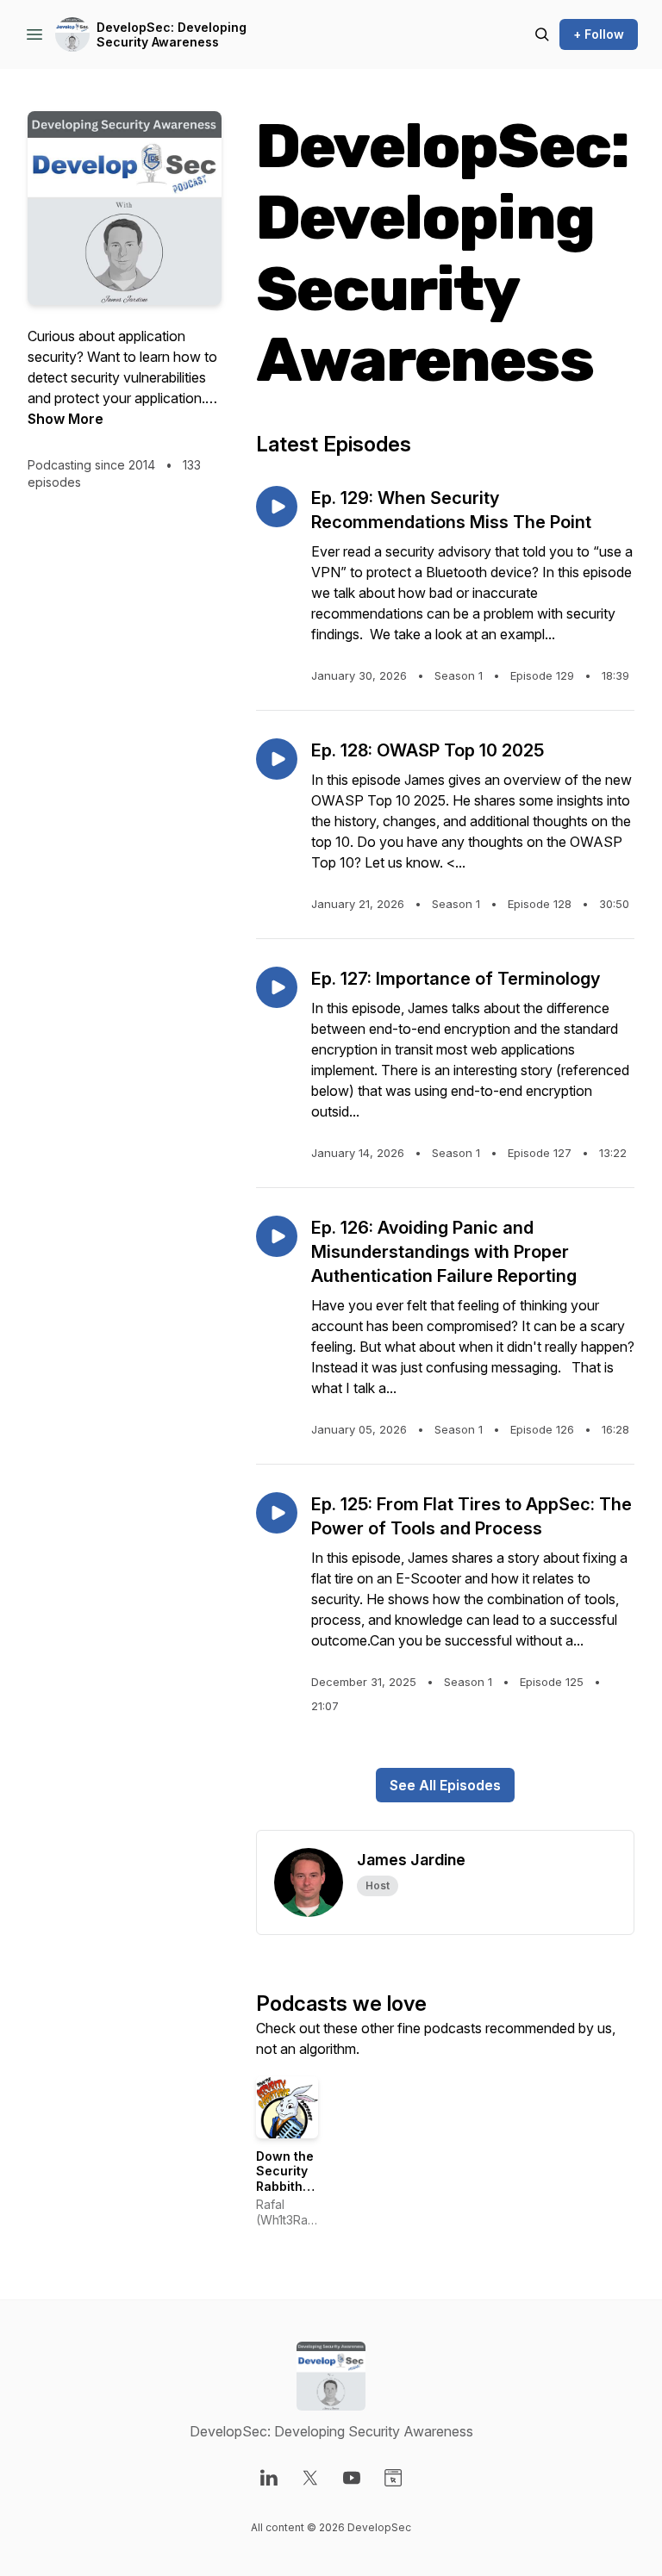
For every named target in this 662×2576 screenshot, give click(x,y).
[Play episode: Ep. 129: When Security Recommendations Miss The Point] (277, 507)
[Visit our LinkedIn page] (269, 2478)
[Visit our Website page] (393, 2478)
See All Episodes (445, 1785)
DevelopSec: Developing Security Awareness (172, 35)
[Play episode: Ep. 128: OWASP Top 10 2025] (277, 759)
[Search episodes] (542, 34)
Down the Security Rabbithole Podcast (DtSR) (289, 2186)
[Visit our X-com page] (310, 2478)
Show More (66, 419)
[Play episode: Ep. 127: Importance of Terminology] (277, 987)
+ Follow (599, 34)
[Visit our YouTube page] (352, 2478)
